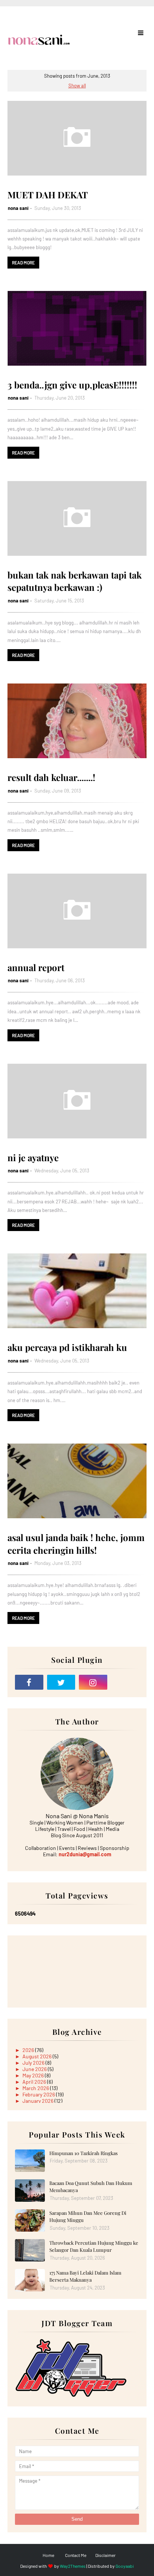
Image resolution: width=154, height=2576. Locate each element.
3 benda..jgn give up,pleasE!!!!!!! (72, 385)
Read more (23, 263)
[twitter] (61, 1682)
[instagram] (93, 1682)
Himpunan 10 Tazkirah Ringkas (84, 2153)
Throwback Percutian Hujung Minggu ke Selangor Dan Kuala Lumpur (94, 2246)
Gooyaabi (125, 2566)
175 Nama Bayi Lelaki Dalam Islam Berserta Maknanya (85, 2276)
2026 (29, 2050)
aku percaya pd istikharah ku (67, 1347)
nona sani (18, 208)
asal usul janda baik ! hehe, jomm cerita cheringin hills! (76, 1544)
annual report (36, 967)
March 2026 (36, 2088)
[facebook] (29, 1682)
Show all (77, 86)
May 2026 (34, 2075)
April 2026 (35, 2082)
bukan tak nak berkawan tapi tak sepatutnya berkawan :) (75, 581)
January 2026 (38, 2101)
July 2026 (34, 2063)
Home (48, 2555)
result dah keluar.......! (51, 777)
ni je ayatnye (33, 1157)
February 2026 (39, 2094)
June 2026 (35, 2069)
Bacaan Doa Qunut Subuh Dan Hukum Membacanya (91, 2187)
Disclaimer (105, 2555)
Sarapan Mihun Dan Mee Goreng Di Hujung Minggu (88, 2217)
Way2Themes (73, 2566)
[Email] (125, 1682)
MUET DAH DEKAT (48, 195)
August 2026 (38, 2056)
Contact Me (76, 2555)
